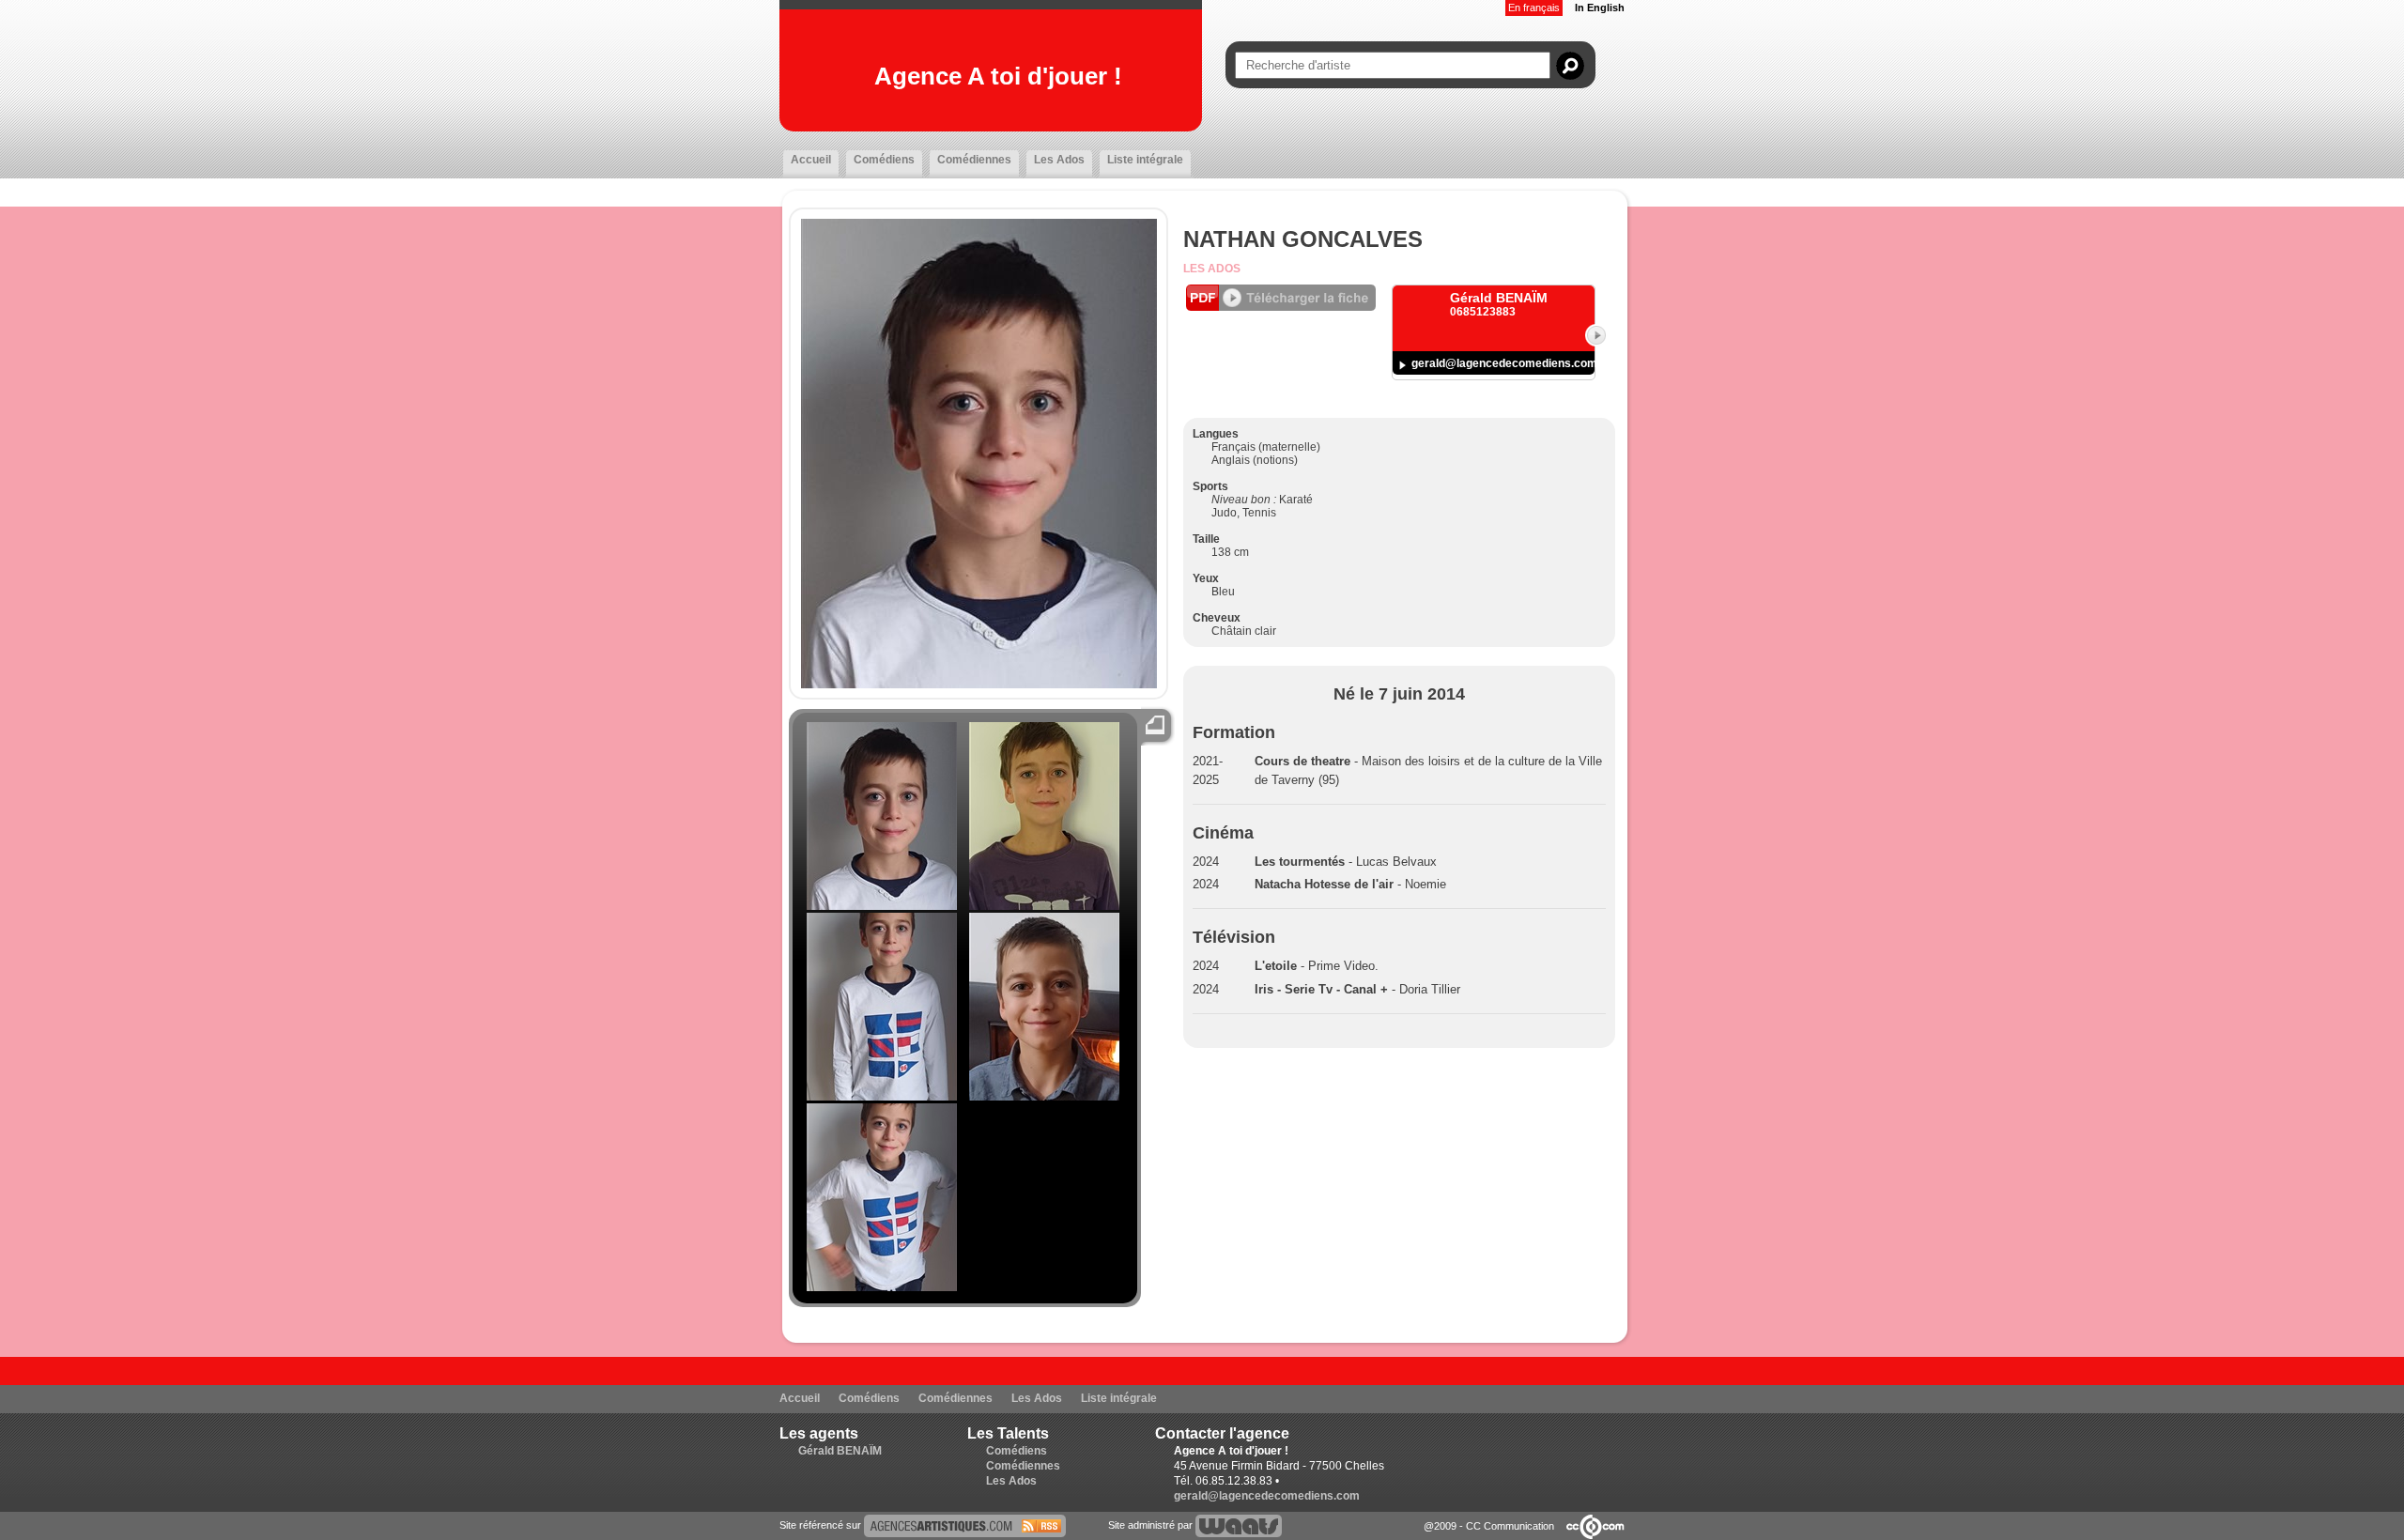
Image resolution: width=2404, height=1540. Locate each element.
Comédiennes (974, 160)
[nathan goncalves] (965, 1525)
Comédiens (884, 160)
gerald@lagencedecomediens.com (1504, 363)
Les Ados (1059, 160)
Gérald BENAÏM (840, 1451)
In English (1600, 8)
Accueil (811, 160)
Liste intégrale (1145, 160)
